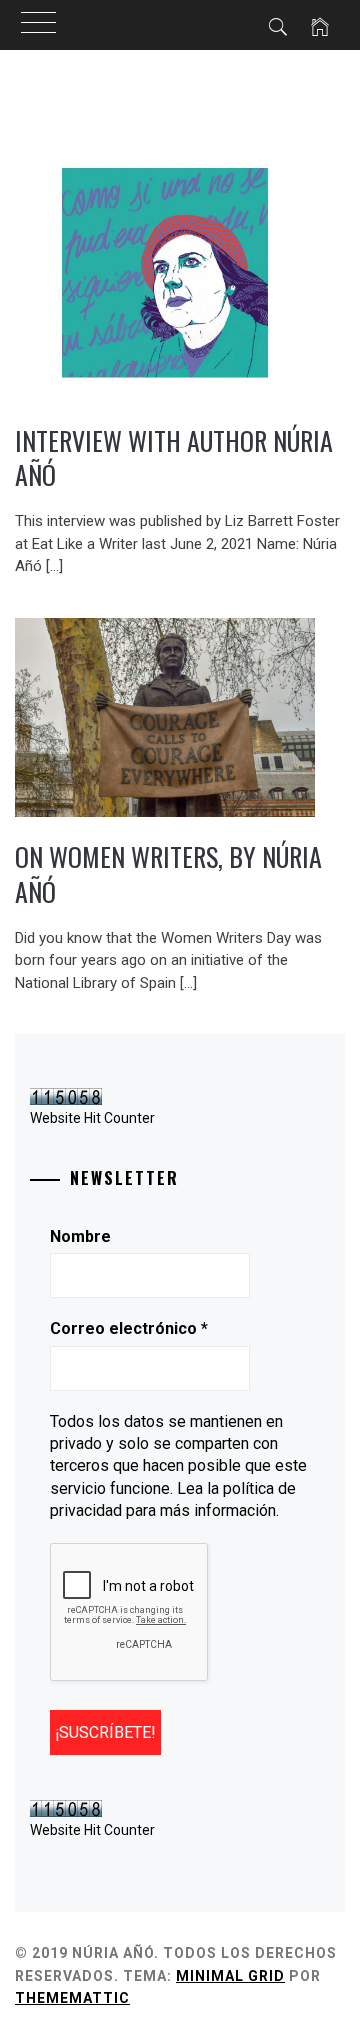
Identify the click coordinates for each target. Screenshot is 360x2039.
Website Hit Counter (92, 1118)
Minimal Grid (230, 1976)
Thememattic (72, 1998)
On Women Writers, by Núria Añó (168, 874)
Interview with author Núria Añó (174, 458)
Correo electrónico (129, 1328)
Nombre (80, 1236)
